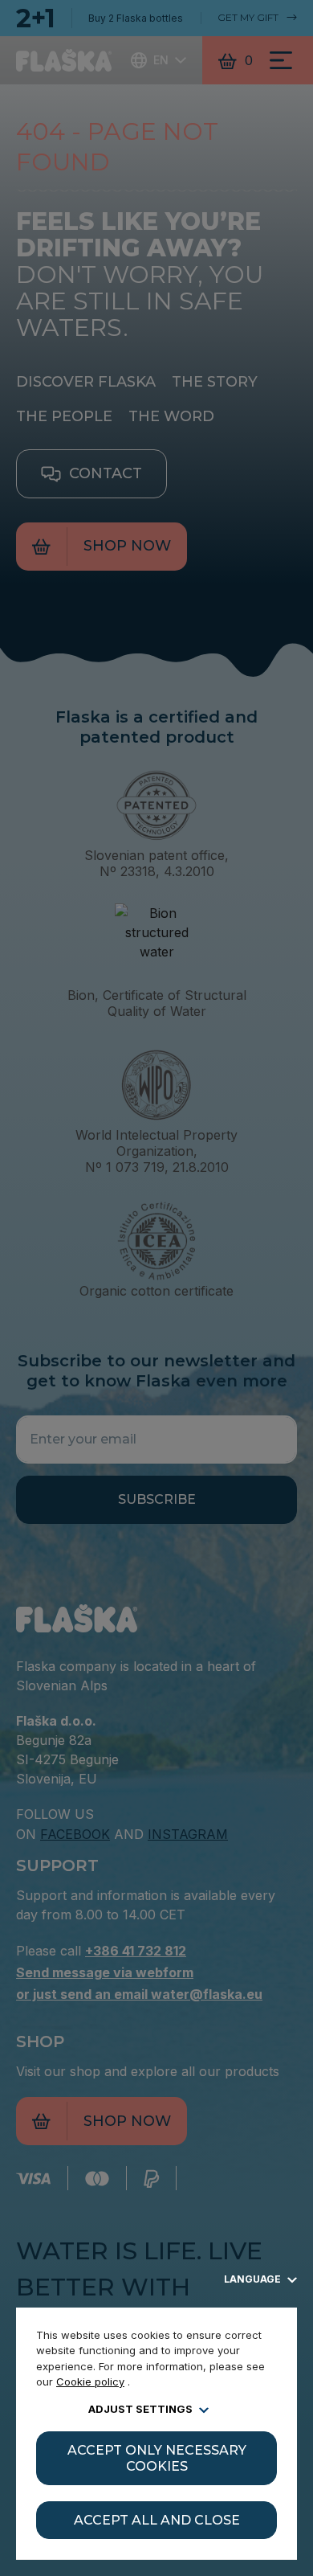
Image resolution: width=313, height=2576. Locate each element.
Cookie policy (90, 2381)
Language (254, 2279)
